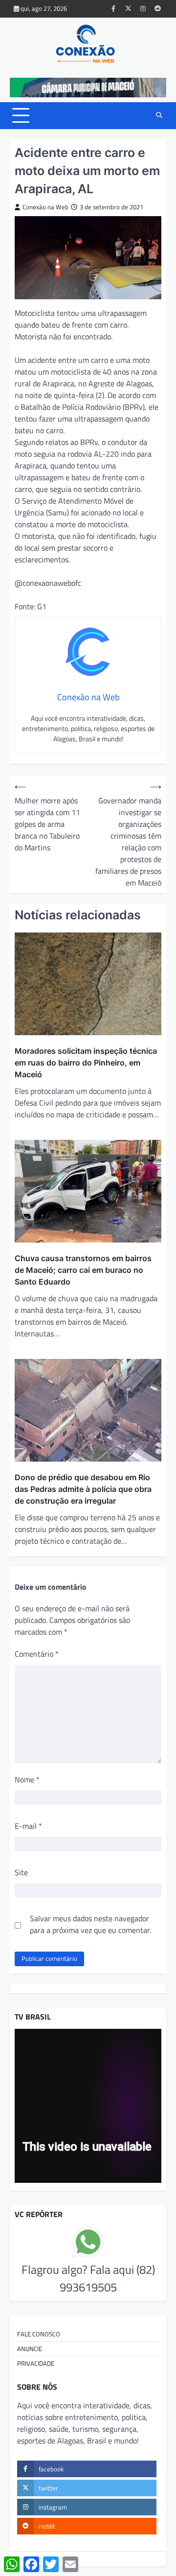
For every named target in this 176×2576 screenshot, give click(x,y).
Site (21, 1872)
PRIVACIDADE (36, 2363)
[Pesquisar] (159, 115)
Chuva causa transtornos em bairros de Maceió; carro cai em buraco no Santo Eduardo (83, 1270)
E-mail (28, 1826)
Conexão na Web (45, 207)
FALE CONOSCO (39, 2334)
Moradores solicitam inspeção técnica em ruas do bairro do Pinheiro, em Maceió (86, 1063)
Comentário (37, 1654)
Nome (27, 1779)
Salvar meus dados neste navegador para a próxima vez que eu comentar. (90, 1924)
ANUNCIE (30, 2349)
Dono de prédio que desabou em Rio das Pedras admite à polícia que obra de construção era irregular (83, 1489)
